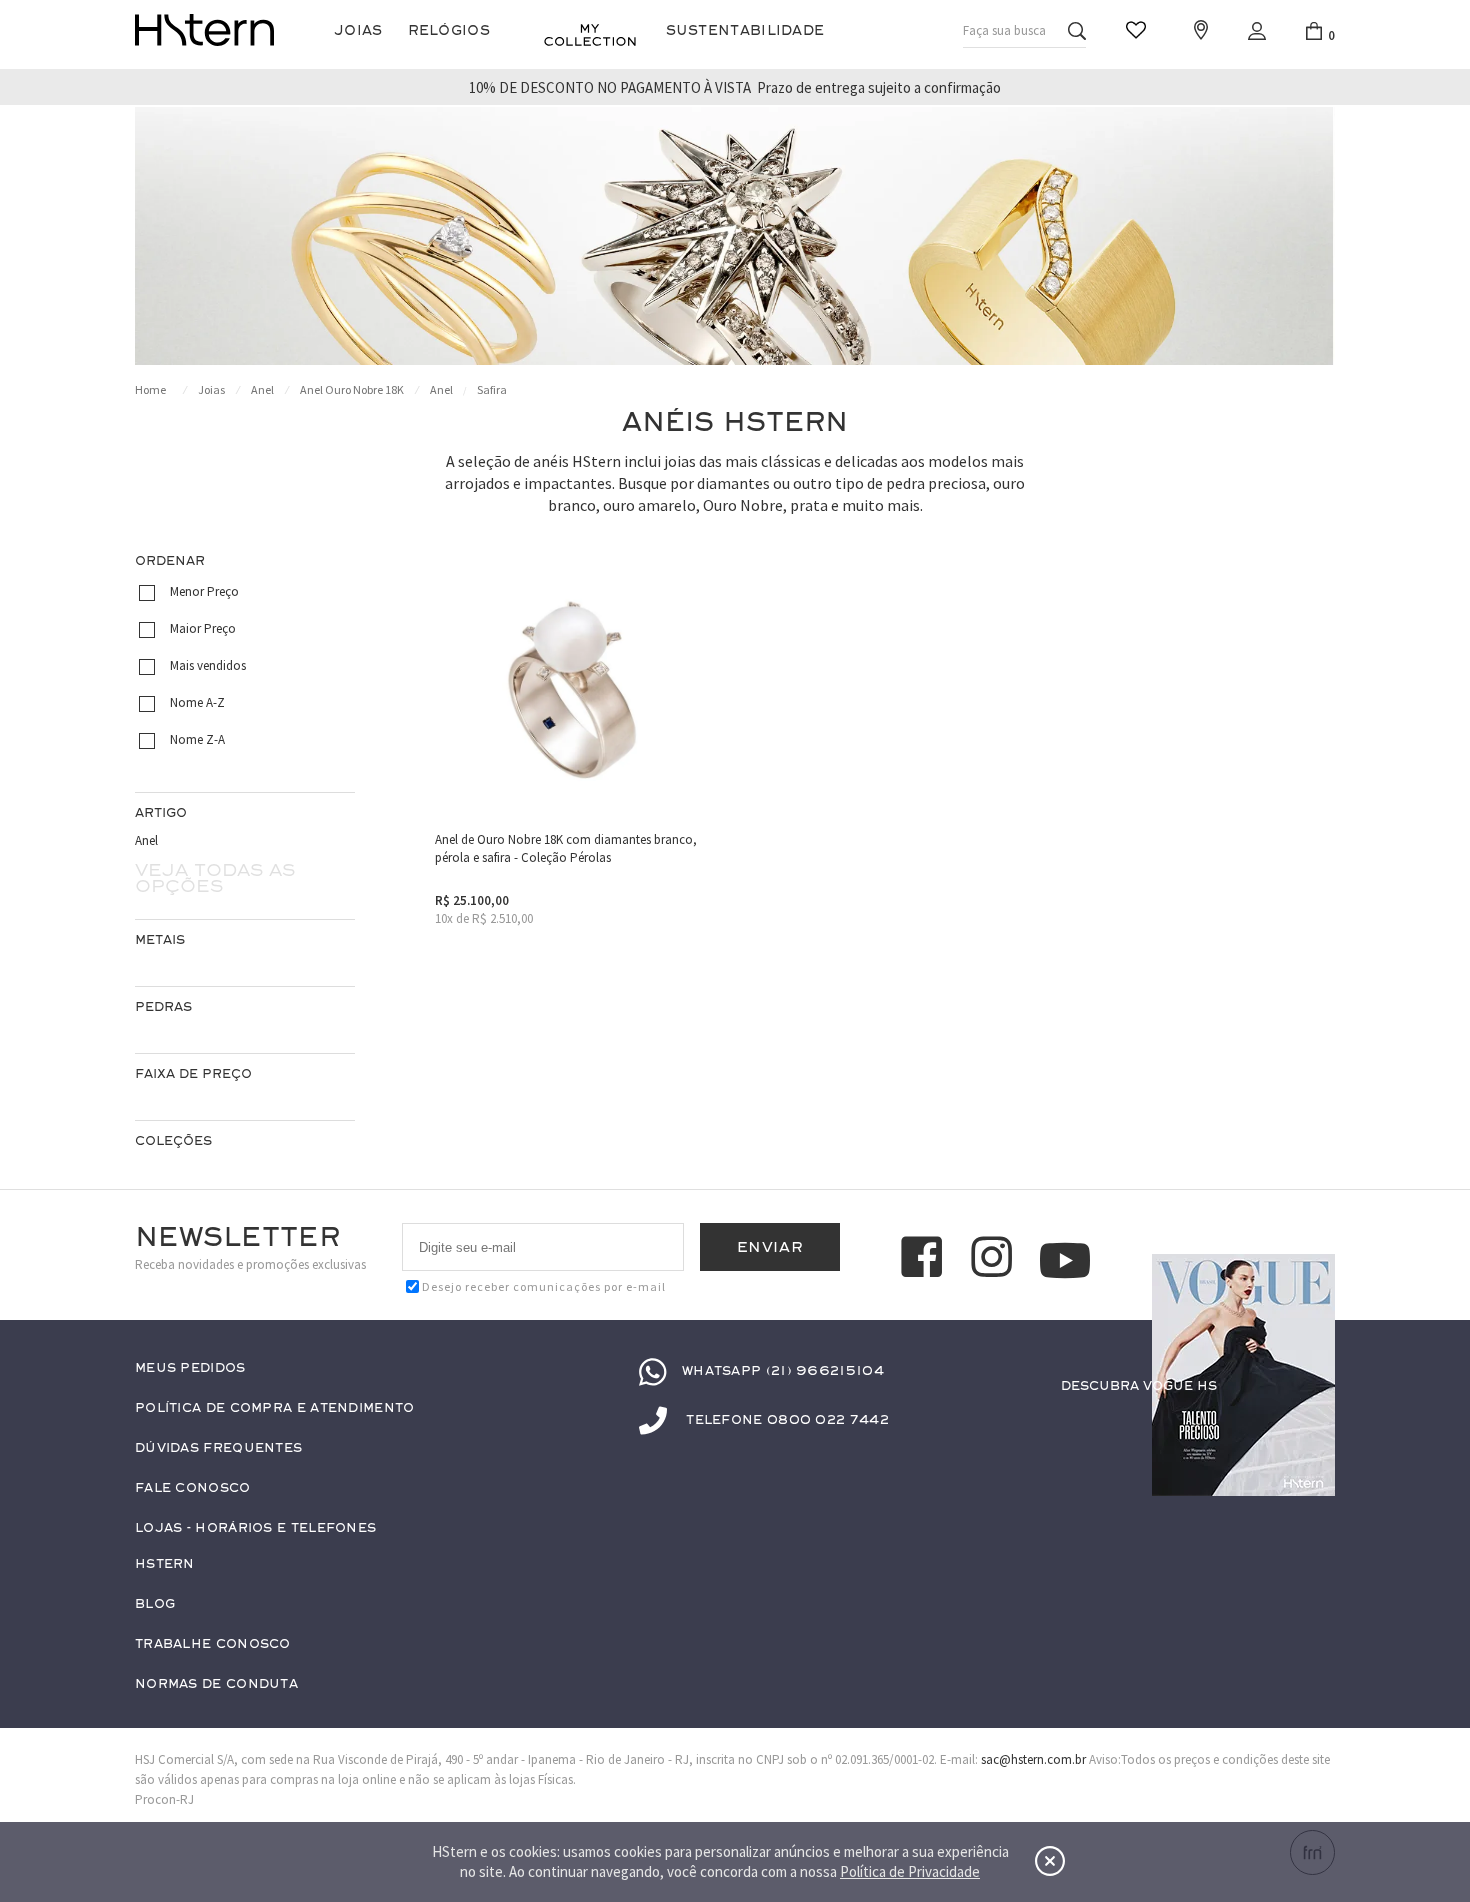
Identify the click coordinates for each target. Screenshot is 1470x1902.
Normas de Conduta (216, 1684)
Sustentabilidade (745, 30)
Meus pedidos (190, 1368)
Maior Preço (203, 628)
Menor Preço (204, 591)
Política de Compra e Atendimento (275, 1408)
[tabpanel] (735, 236)
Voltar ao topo (1311, 1425)
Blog (155, 1604)
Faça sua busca (1004, 30)
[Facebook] (925, 1260)
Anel (262, 389)
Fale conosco (193, 1488)
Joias (358, 30)
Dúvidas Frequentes (218, 1448)
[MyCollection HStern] (590, 35)
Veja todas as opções (215, 878)
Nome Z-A (197, 739)
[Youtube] (1065, 1260)
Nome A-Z (197, 702)
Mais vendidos (208, 665)
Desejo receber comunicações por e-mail (544, 1286)
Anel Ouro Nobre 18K (352, 389)
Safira (492, 389)
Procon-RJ (164, 1799)
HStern (165, 1564)
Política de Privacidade (910, 1871)
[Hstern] (204, 30)
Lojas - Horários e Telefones (255, 1528)
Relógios (449, 30)
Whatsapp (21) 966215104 (783, 1371)
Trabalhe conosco (213, 1644)
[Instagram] (995, 1260)
